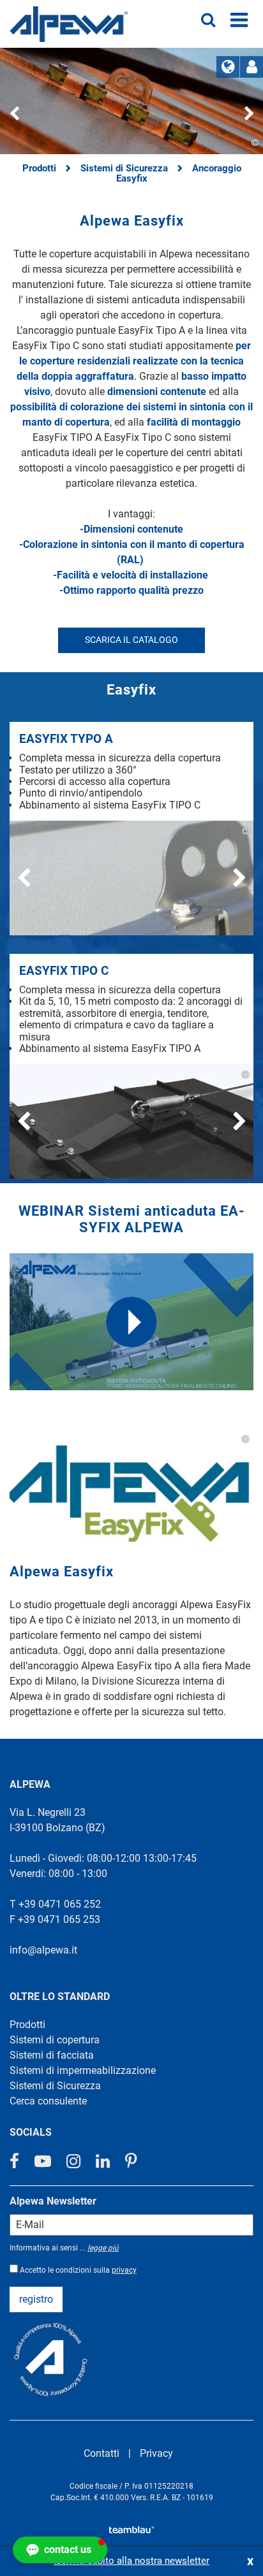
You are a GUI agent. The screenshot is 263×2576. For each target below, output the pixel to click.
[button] (60, 2550)
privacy (124, 2270)
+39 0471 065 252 (60, 1904)
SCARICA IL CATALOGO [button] (131, 640)
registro (36, 2299)
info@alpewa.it (43, 1950)
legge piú (103, 2248)
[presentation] (14, 116)
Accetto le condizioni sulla (78, 2270)
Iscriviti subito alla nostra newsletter (131, 2561)
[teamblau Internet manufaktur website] (131, 2527)
